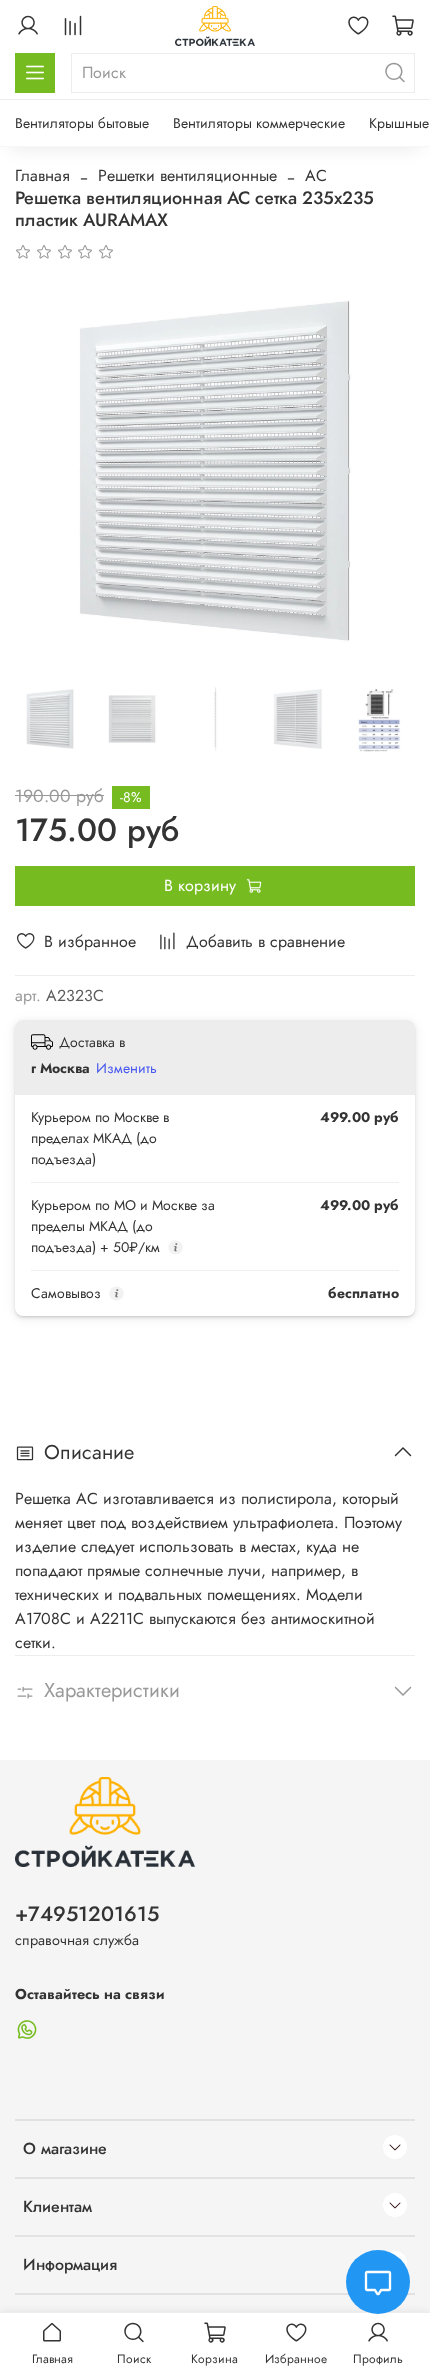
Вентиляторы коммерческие (259, 123)
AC (316, 175)
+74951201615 (87, 1914)
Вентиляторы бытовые (82, 123)
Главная (42, 175)
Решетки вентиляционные (187, 175)
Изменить (126, 1068)
